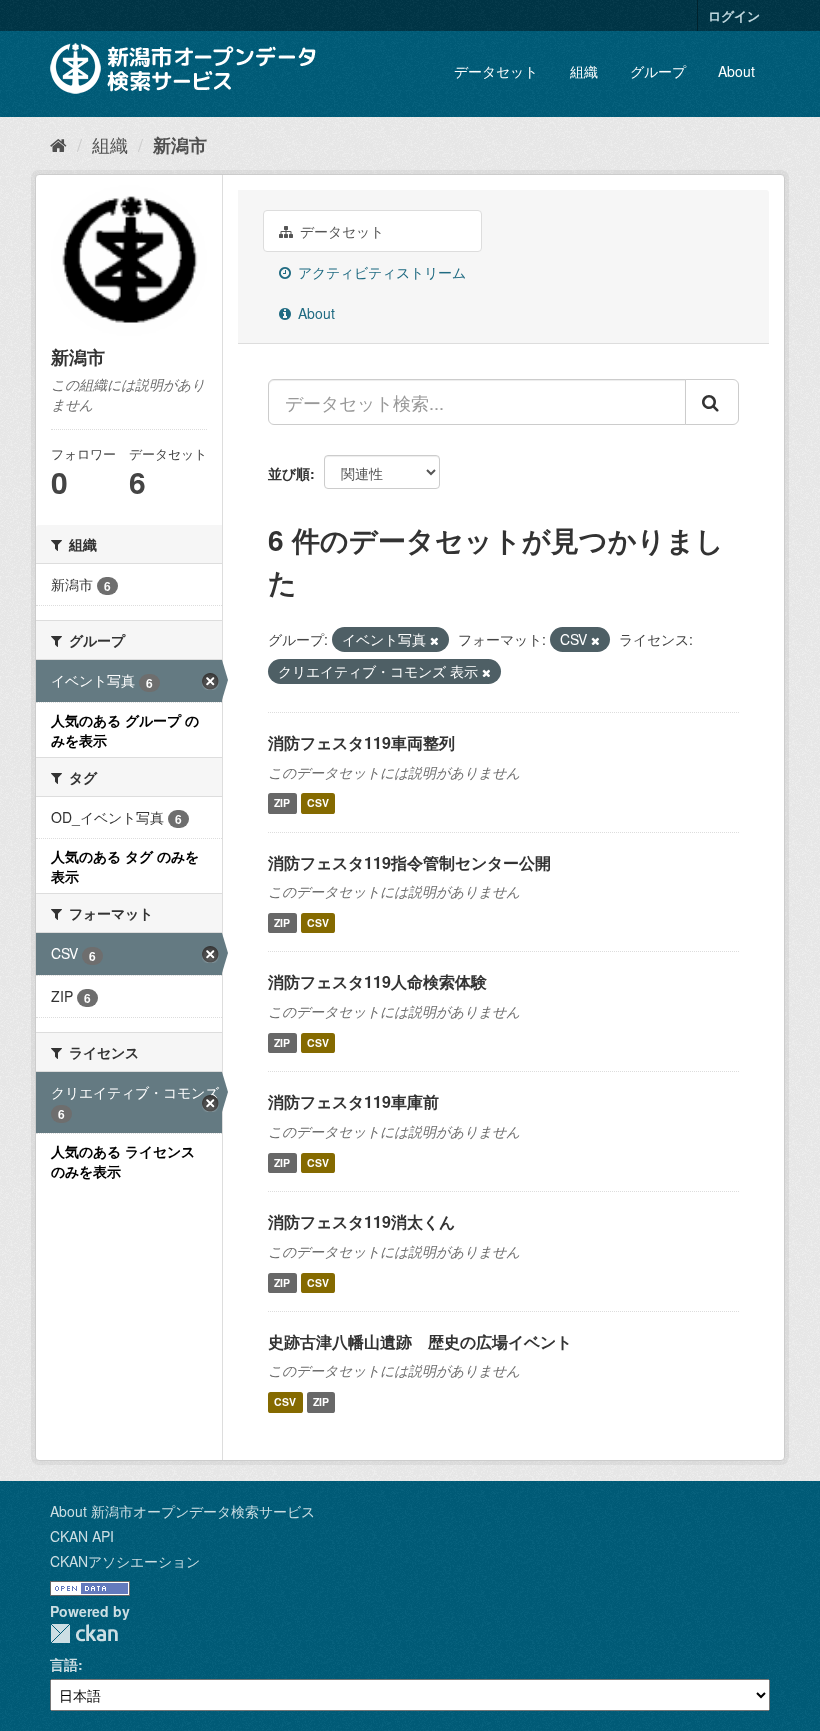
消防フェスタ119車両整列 (361, 742)
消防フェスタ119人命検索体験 (377, 981)
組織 (584, 71)
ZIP (282, 803)
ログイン (734, 15)
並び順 (289, 473)
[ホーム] (58, 144)
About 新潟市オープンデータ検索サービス (182, 1511)
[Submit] (712, 402)
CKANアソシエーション (125, 1561)
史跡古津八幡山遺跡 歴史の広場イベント (420, 1341)
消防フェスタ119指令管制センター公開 (409, 862)
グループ (658, 71)
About (736, 71)
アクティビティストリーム (380, 272)
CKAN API (82, 1536)
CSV (318, 803)
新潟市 (180, 145)
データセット (496, 71)
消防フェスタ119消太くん (361, 1221)
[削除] (434, 640)
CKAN (84, 1633)
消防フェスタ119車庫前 (353, 1101)
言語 (64, 1664)
